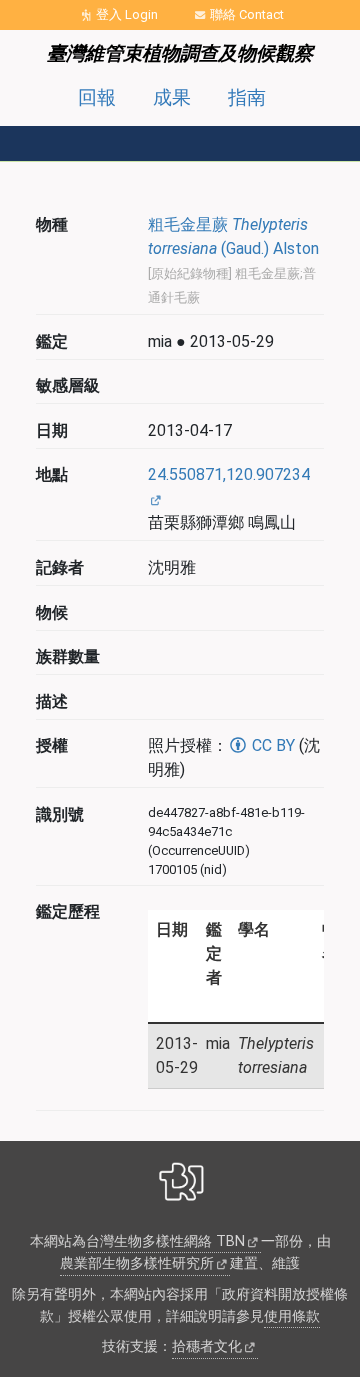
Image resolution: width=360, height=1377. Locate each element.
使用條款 (292, 1316)
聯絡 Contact (247, 14)
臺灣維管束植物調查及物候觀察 (180, 53)
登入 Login (127, 14)
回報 (97, 97)
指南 (247, 97)
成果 (172, 97)
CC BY (271, 745)
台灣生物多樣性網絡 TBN (165, 1241)
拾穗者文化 (207, 1346)
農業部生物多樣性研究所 (137, 1263)
